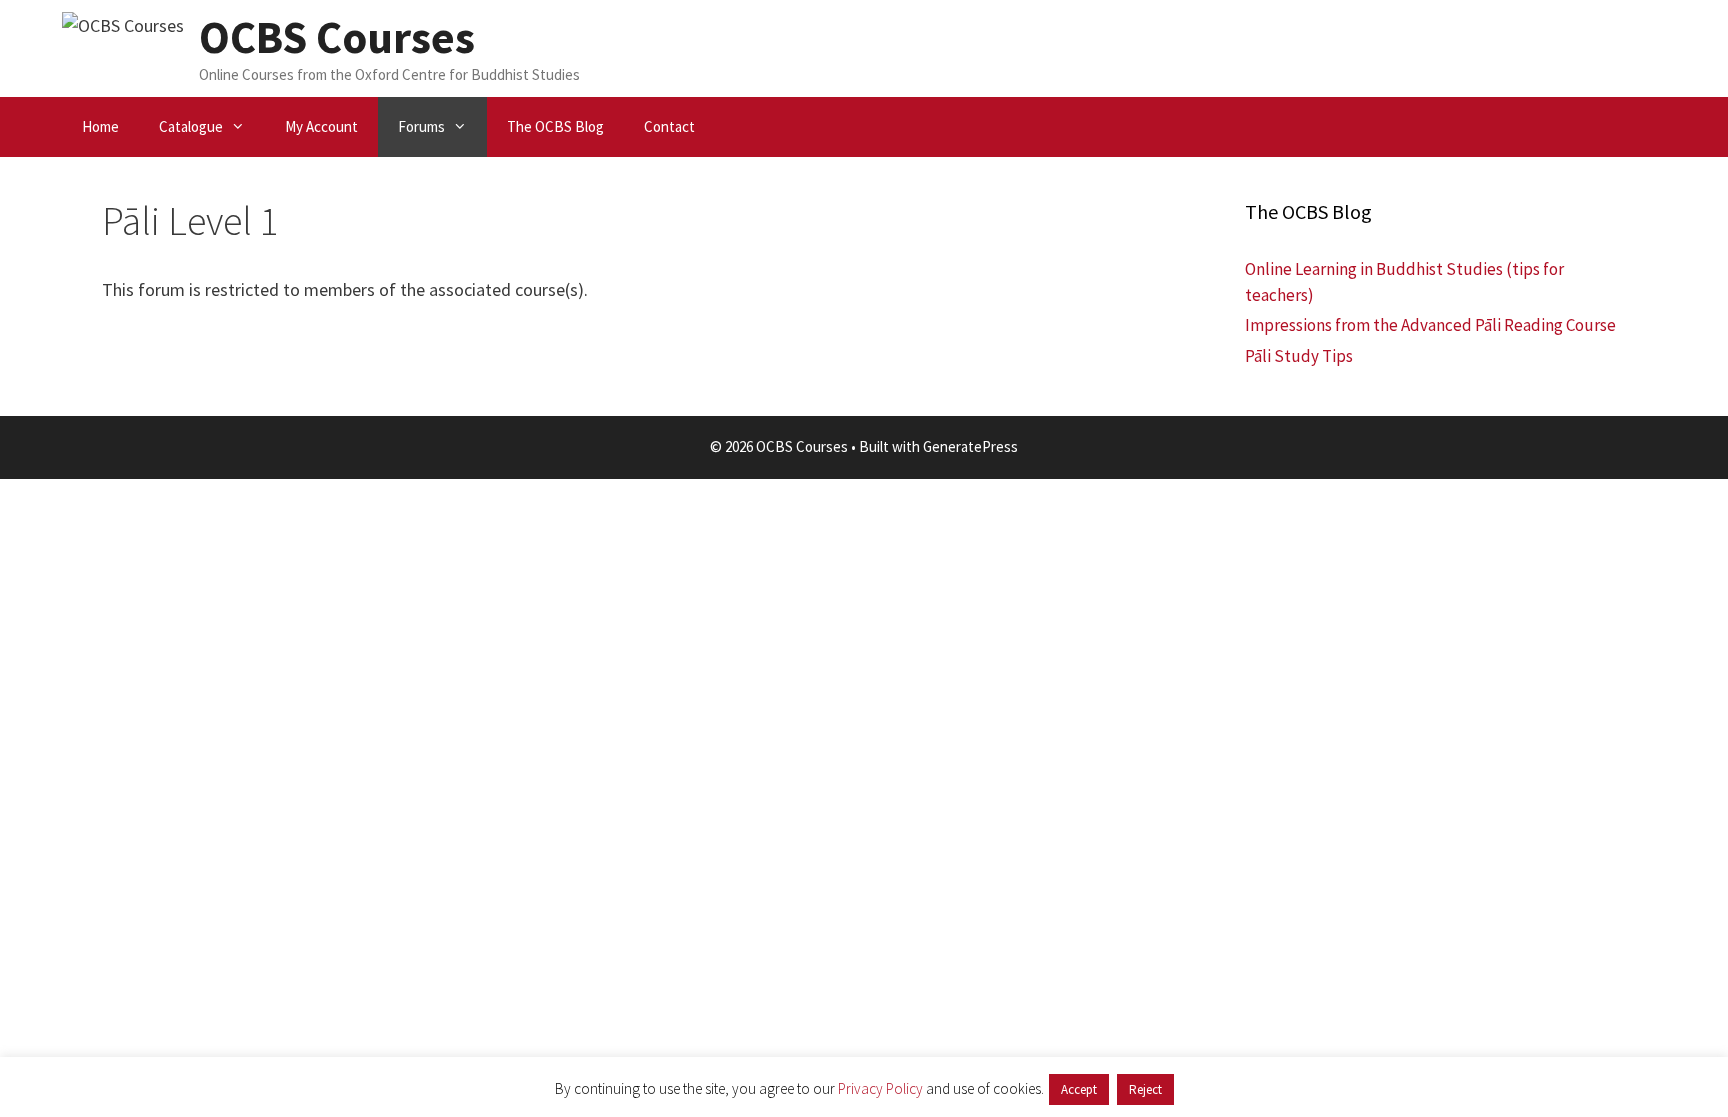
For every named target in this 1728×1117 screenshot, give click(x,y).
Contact (669, 126)
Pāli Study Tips (1299, 356)
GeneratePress (970, 446)
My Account (321, 126)
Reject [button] (1145, 1089)
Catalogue (191, 126)
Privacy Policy (880, 1088)
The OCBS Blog (555, 126)
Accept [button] (1079, 1089)
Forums (421, 126)
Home (100, 126)
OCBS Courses (337, 37)
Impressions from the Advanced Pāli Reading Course (1430, 325)
